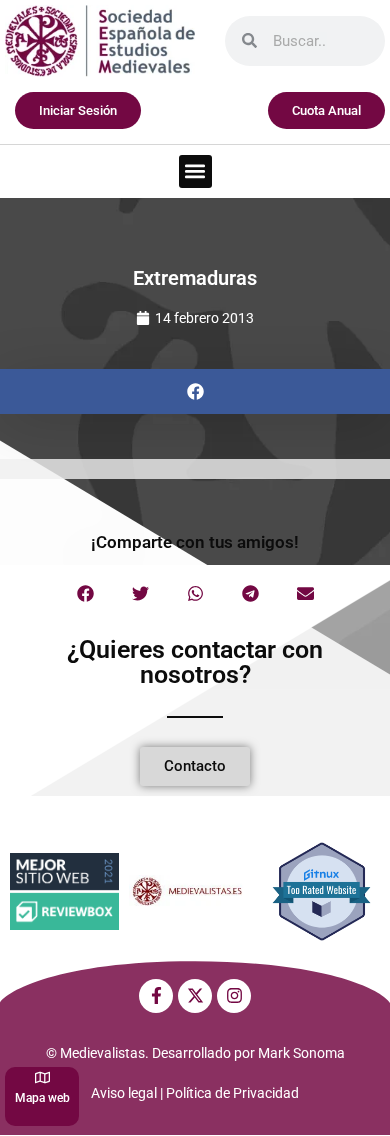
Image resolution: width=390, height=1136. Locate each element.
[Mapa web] (42, 1077)
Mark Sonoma (301, 1053)
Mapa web (42, 1098)
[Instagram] (234, 996)
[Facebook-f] (156, 996)
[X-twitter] (195, 996)
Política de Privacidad (232, 1093)
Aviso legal (124, 1093)
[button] (195, 171)
